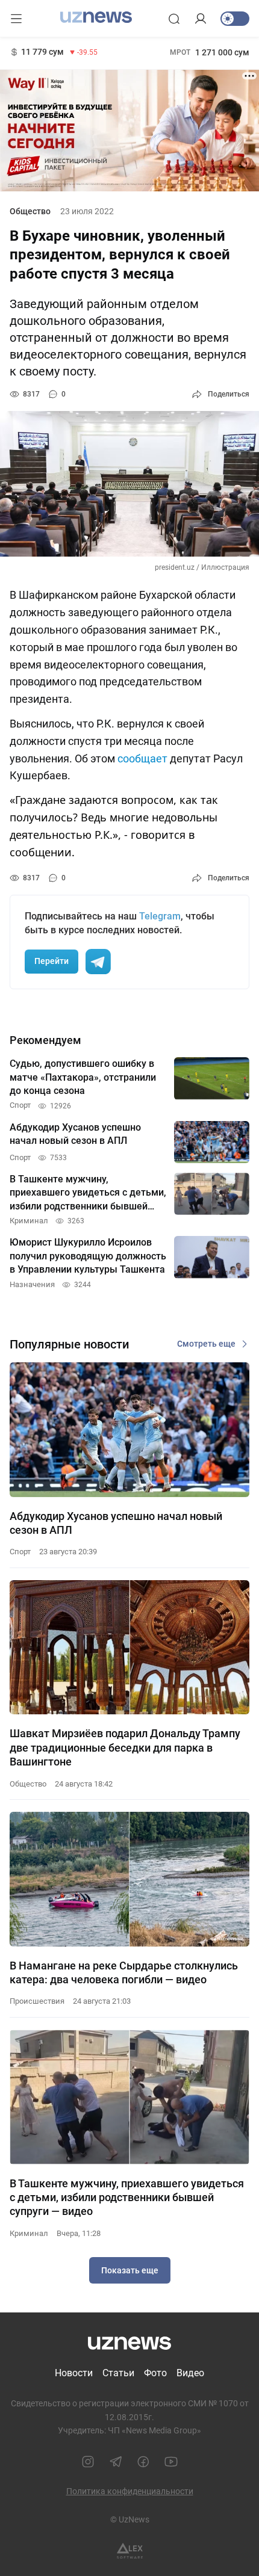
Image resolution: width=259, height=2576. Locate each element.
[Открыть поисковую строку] (174, 19)
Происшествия (37, 2001)
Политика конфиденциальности (130, 2491)
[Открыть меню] (16, 19)
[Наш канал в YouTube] (171, 2462)
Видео (190, 2373)
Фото (155, 2373)
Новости (74, 2373)
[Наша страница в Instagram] (88, 2462)
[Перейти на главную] (96, 17)
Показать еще (130, 2270)
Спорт (20, 1552)
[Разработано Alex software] (130, 2551)
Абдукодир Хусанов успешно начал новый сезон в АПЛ (116, 1523)
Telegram (160, 916)
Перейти (51, 961)
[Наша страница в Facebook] (143, 2462)
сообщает (142, 758)
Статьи (118, 2373)
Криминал (29, 2233)
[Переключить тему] (235, 19)
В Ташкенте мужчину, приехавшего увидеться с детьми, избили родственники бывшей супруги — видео (127, 2198)
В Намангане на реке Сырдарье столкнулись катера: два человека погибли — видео (124, 1972)
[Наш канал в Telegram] (116, 2462)
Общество (30, 211)
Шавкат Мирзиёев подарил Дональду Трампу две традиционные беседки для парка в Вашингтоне (125, 1747)
